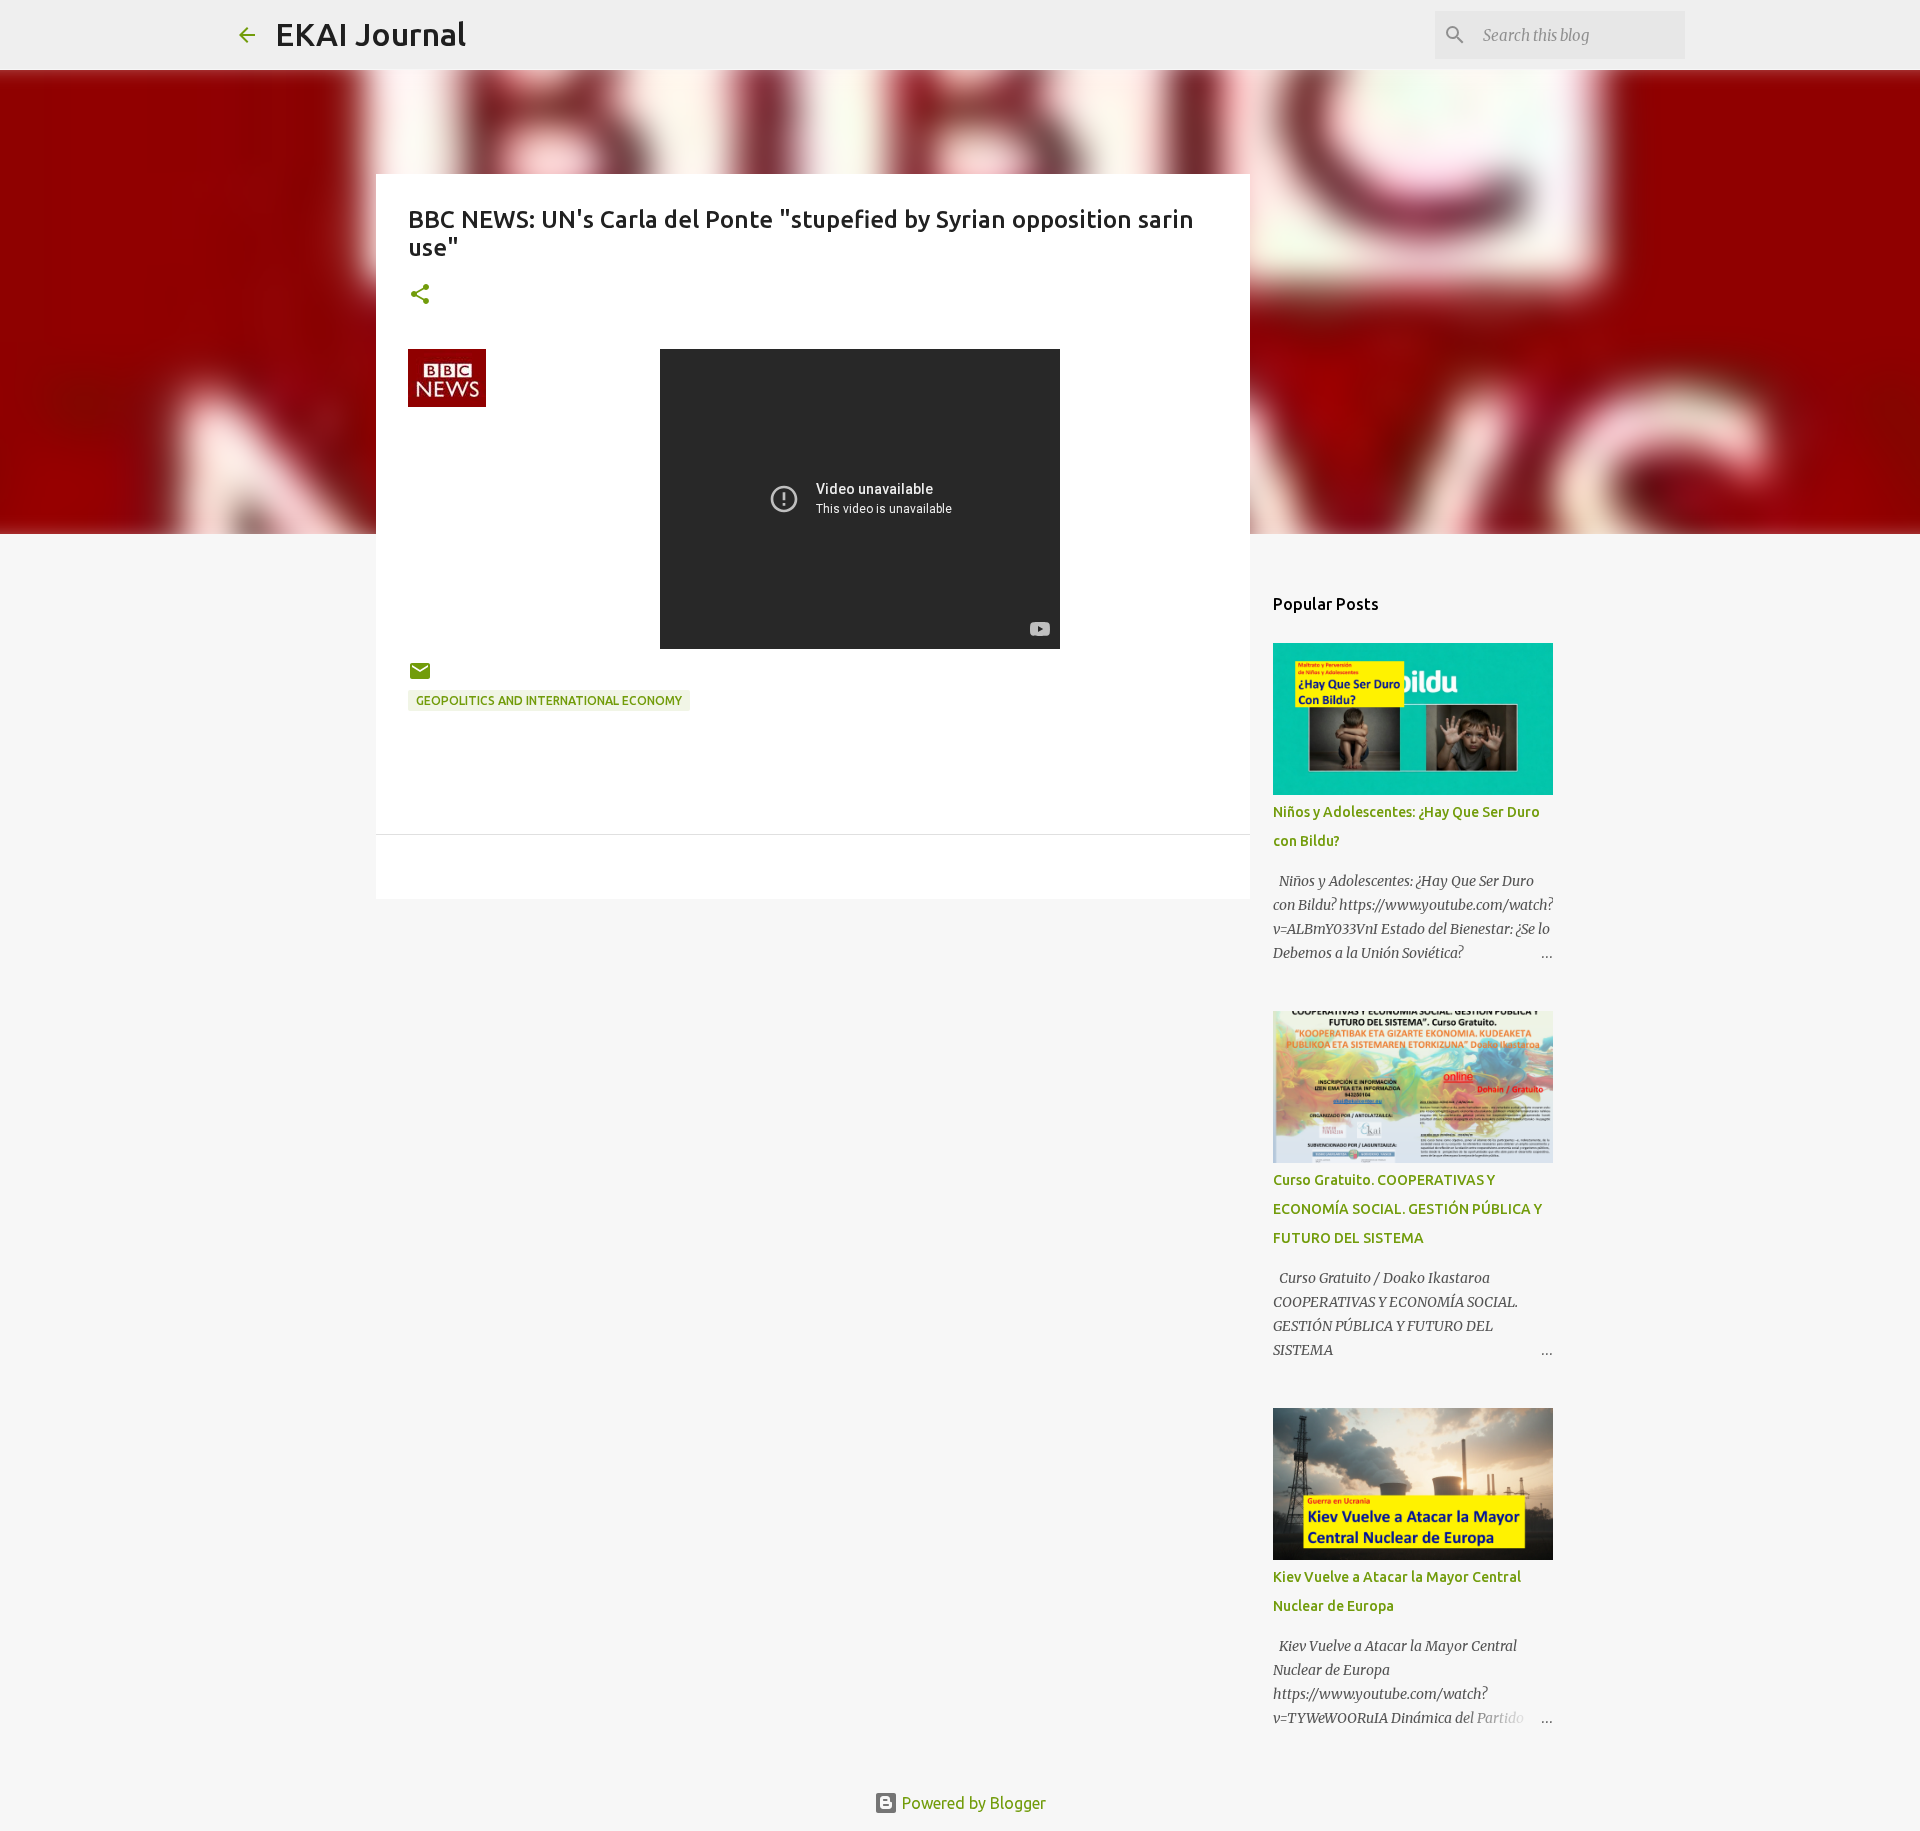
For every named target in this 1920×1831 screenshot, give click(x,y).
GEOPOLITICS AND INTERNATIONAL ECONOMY (549, 700)
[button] (420, 295)
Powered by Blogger (972, 1803)
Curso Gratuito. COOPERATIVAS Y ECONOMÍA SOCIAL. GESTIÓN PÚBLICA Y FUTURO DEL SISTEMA (1407, 1209)
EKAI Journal (370, 34)
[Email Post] (420, 678)
